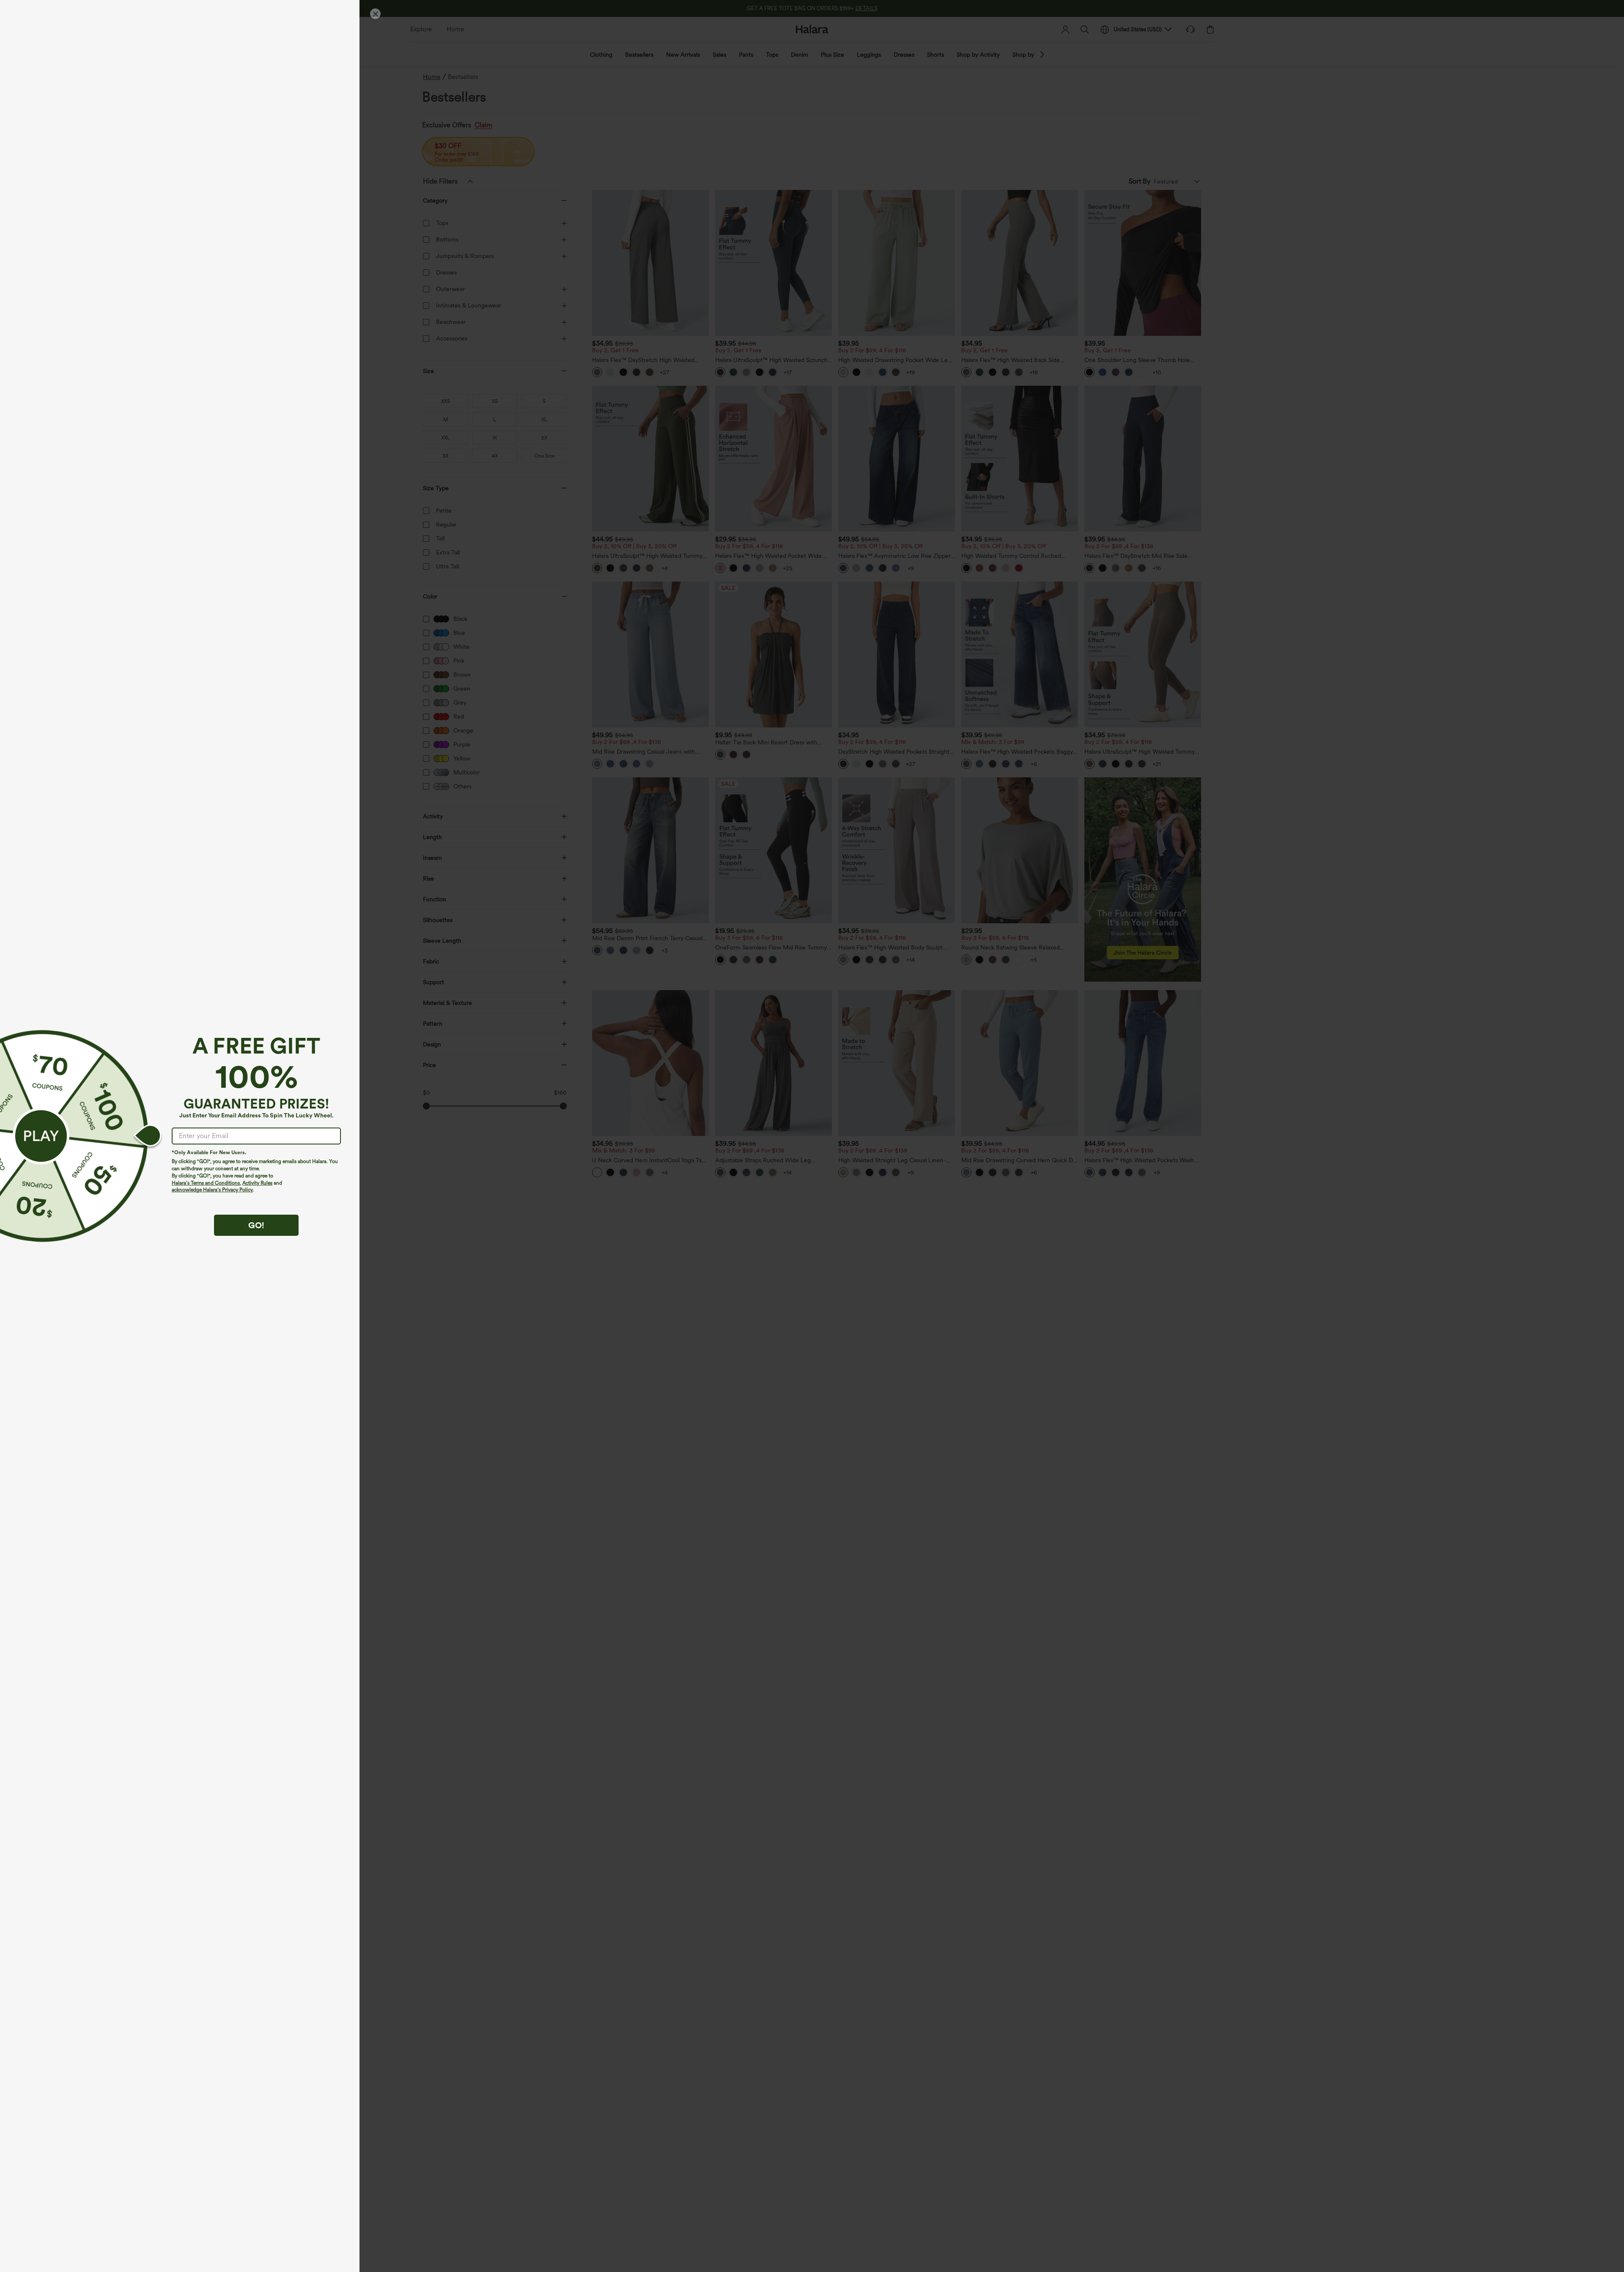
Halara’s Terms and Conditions (206, 1183)
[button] (41, 1136)
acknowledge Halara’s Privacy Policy (212, 1190)
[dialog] (812, 1136)
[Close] (375, 14)
